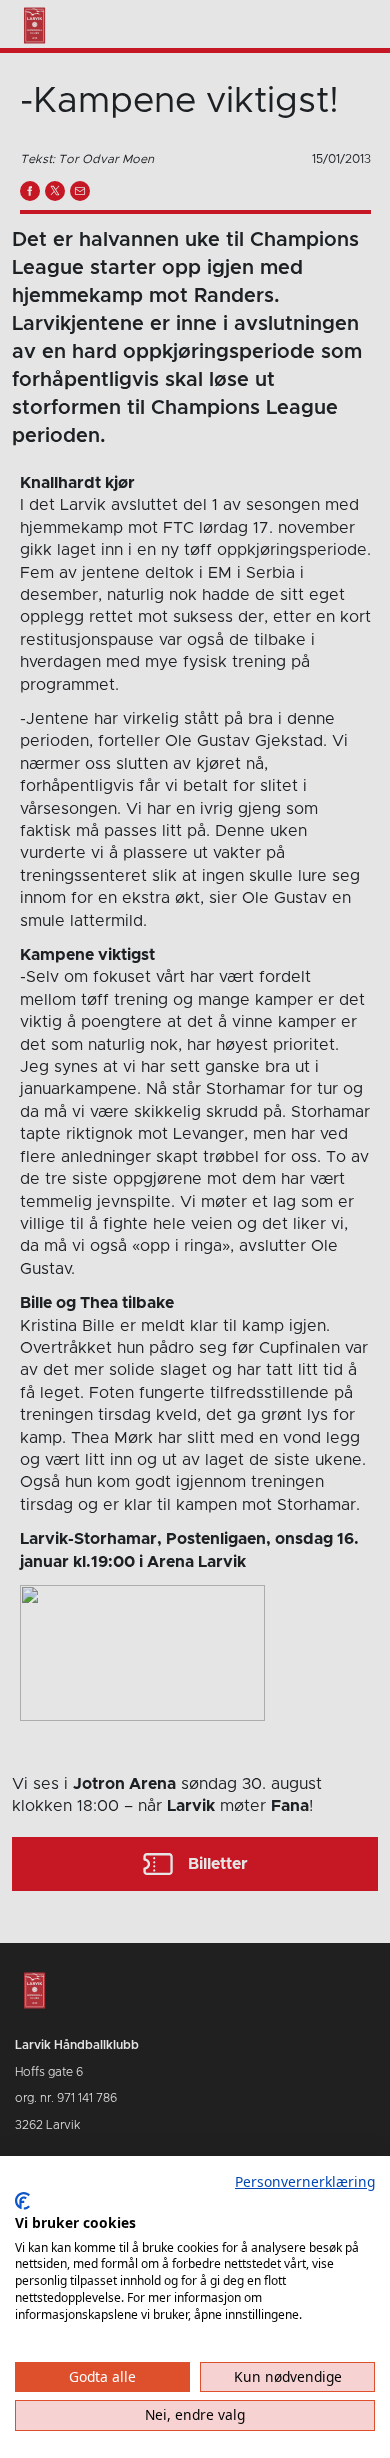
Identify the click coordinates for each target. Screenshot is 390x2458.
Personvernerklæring (305, 2181)
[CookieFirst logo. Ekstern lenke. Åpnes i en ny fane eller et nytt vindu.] (22, 2201)
